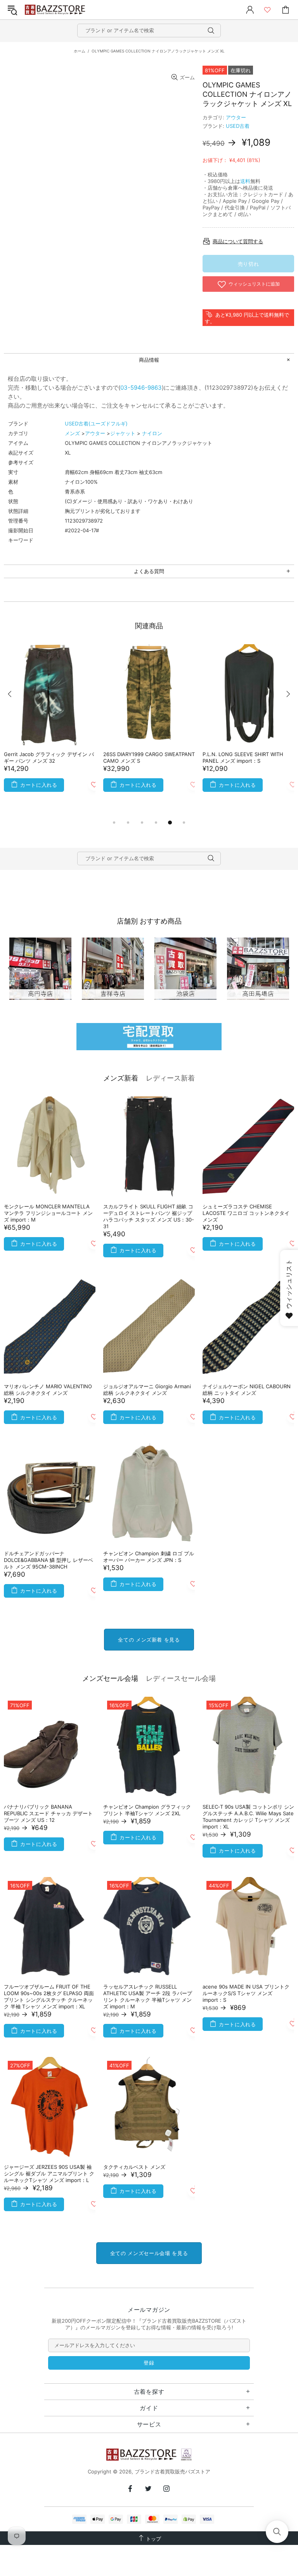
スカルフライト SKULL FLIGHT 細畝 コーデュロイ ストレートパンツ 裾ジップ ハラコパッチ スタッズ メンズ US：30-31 (149, 1216)
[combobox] (149, 31)
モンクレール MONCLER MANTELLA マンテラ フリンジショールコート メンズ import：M (48, 1213)
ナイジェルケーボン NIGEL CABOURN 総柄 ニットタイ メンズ (247, 1390)
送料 (245, 181)
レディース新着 (170, 1078)
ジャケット (123, 433)
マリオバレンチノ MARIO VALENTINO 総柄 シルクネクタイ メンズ (48, 1390)
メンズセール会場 (110, 1678)
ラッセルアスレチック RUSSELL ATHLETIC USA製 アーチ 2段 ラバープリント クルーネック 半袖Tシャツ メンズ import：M (148, 1996)
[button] (277, 2532)
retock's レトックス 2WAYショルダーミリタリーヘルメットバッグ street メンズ (147, 761)
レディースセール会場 (181, 1678)
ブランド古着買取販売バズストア (56, 10)
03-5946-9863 (141, 388)
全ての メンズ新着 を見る (149, 1640)
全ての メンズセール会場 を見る (149, 2253)
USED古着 (238, 126)
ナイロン (152, 433)
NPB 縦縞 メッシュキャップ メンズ (44, 754)
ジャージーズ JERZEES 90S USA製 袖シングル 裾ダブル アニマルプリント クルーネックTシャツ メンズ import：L (49, 2173)
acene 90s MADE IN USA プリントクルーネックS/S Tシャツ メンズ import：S (246, 1993)
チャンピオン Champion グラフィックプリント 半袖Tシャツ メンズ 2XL (147, 1810)
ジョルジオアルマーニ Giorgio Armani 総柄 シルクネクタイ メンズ (147, 1390)
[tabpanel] (50, 724)
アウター (236, 117)
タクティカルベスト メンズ (134, 2167)
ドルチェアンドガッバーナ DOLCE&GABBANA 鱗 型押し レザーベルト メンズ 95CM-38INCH (49, 1560)
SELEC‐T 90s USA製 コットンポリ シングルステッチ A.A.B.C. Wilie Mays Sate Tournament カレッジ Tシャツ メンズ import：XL (248, 1817)
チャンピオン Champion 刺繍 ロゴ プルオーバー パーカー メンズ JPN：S (149, 1557)
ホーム (80, 51)
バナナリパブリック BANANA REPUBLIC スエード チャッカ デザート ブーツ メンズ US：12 (48, 1813)
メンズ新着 (121, 1078)
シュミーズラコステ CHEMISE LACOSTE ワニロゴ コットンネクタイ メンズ (246, 1213)
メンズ (72, 433)
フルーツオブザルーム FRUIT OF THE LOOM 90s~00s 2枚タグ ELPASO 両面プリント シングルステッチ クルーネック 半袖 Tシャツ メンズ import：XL (49, 1996)
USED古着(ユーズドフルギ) (96, 424)
